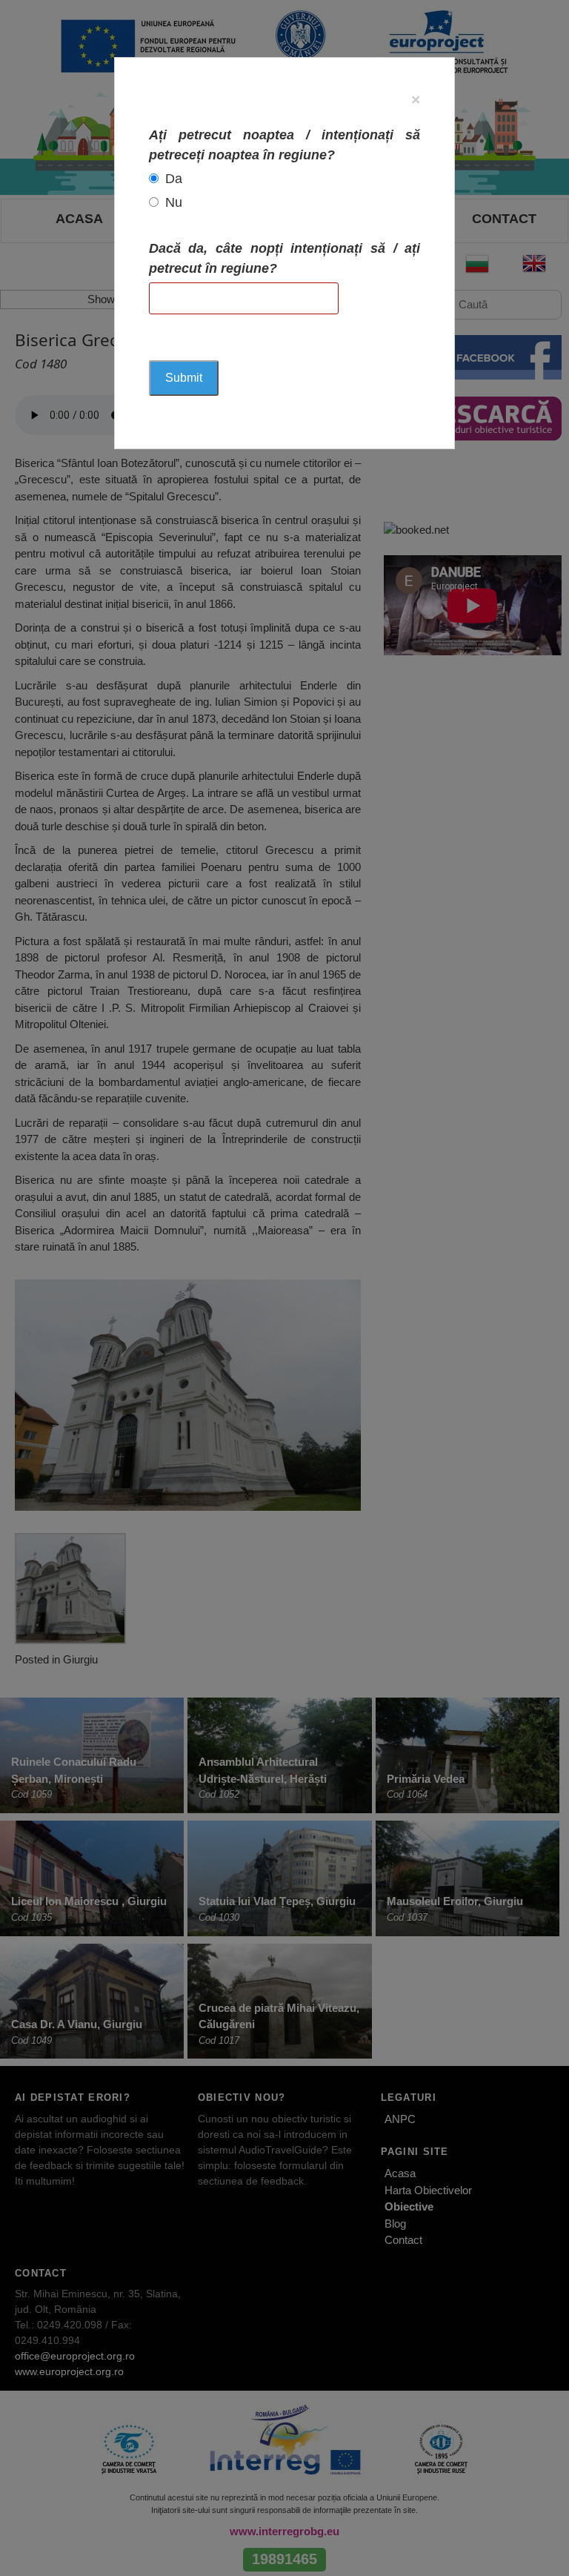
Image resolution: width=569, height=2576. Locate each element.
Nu (174, 202)
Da (174, 179)
